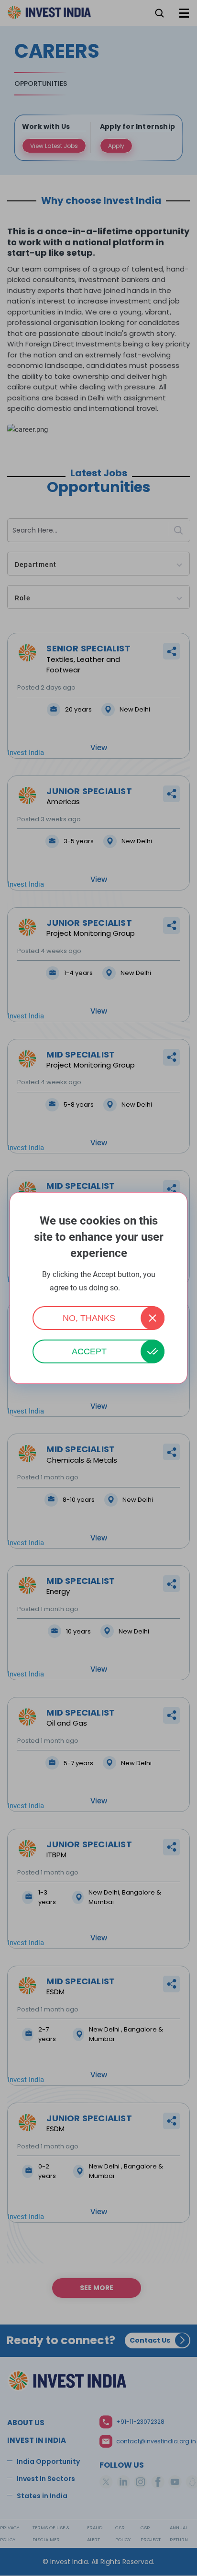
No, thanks (89, 1318)
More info (135, 1288)
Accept (89, 1351)
